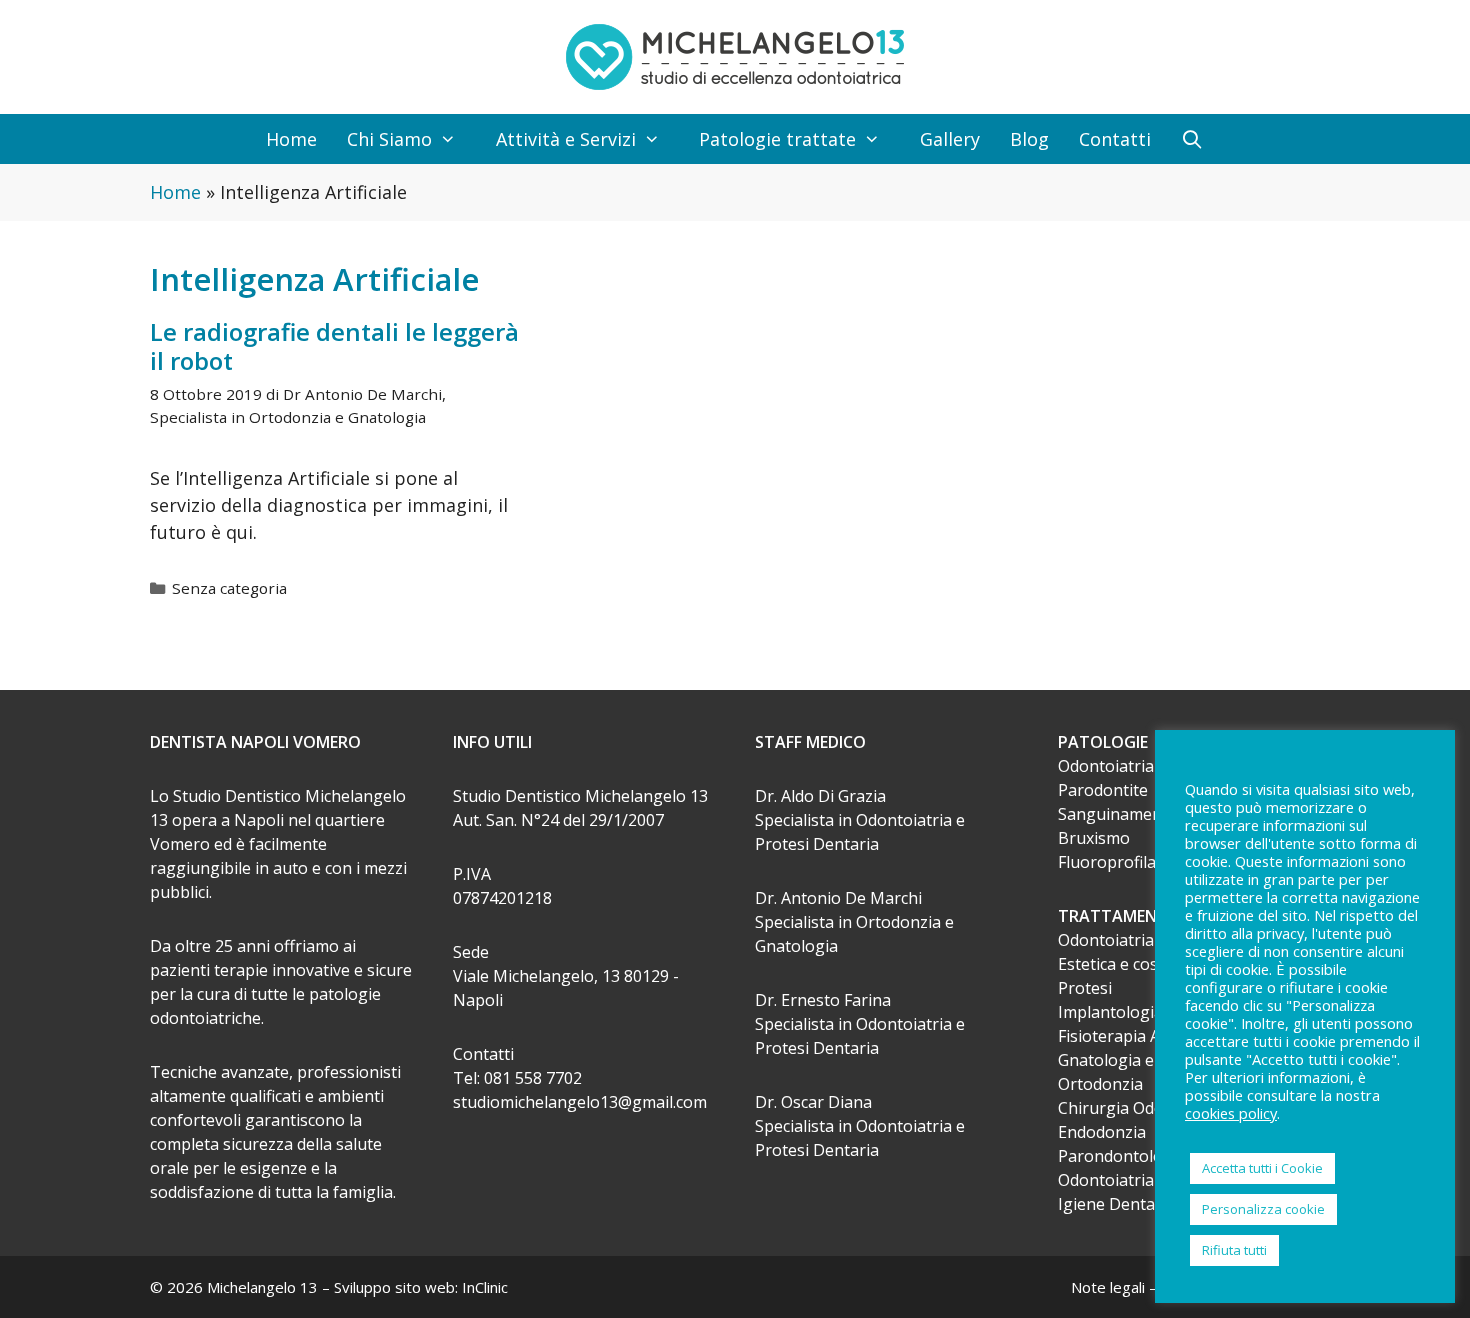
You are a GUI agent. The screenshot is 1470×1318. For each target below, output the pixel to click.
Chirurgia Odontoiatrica (1147, 1108)
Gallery (950, 139)
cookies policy (1231, 1113)
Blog (1029, 139)
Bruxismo (1094, 838)
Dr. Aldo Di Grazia (820, 796)
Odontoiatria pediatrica (1145, 766)
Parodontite (1103, 790)
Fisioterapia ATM (1122, 1036)
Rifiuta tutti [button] (1234, 1250)
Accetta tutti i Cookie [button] (1262, 1168)
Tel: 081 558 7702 (517, 1078)
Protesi (1085, 988)
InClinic (485, 1287)
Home (291, 139)
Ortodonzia (1100, 1084)
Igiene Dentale (1113, 1204)
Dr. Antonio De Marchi (838, 898)
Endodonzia (1102, 1132)
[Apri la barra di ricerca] (1192, 139)
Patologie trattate (777, 139)
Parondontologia (1122, 1156)
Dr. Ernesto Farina (823, 1000)
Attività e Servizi (566, 139)
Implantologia (1110, 1012)
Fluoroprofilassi (1117, 862)
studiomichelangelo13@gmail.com (580, 1102)
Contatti (1115, 139)
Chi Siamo (389, 139)
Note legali (1108, 1287)
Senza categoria (229, 588)
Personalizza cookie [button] (1263, 1209)
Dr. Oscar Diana (813, 1102)
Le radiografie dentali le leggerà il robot (334, 346)
